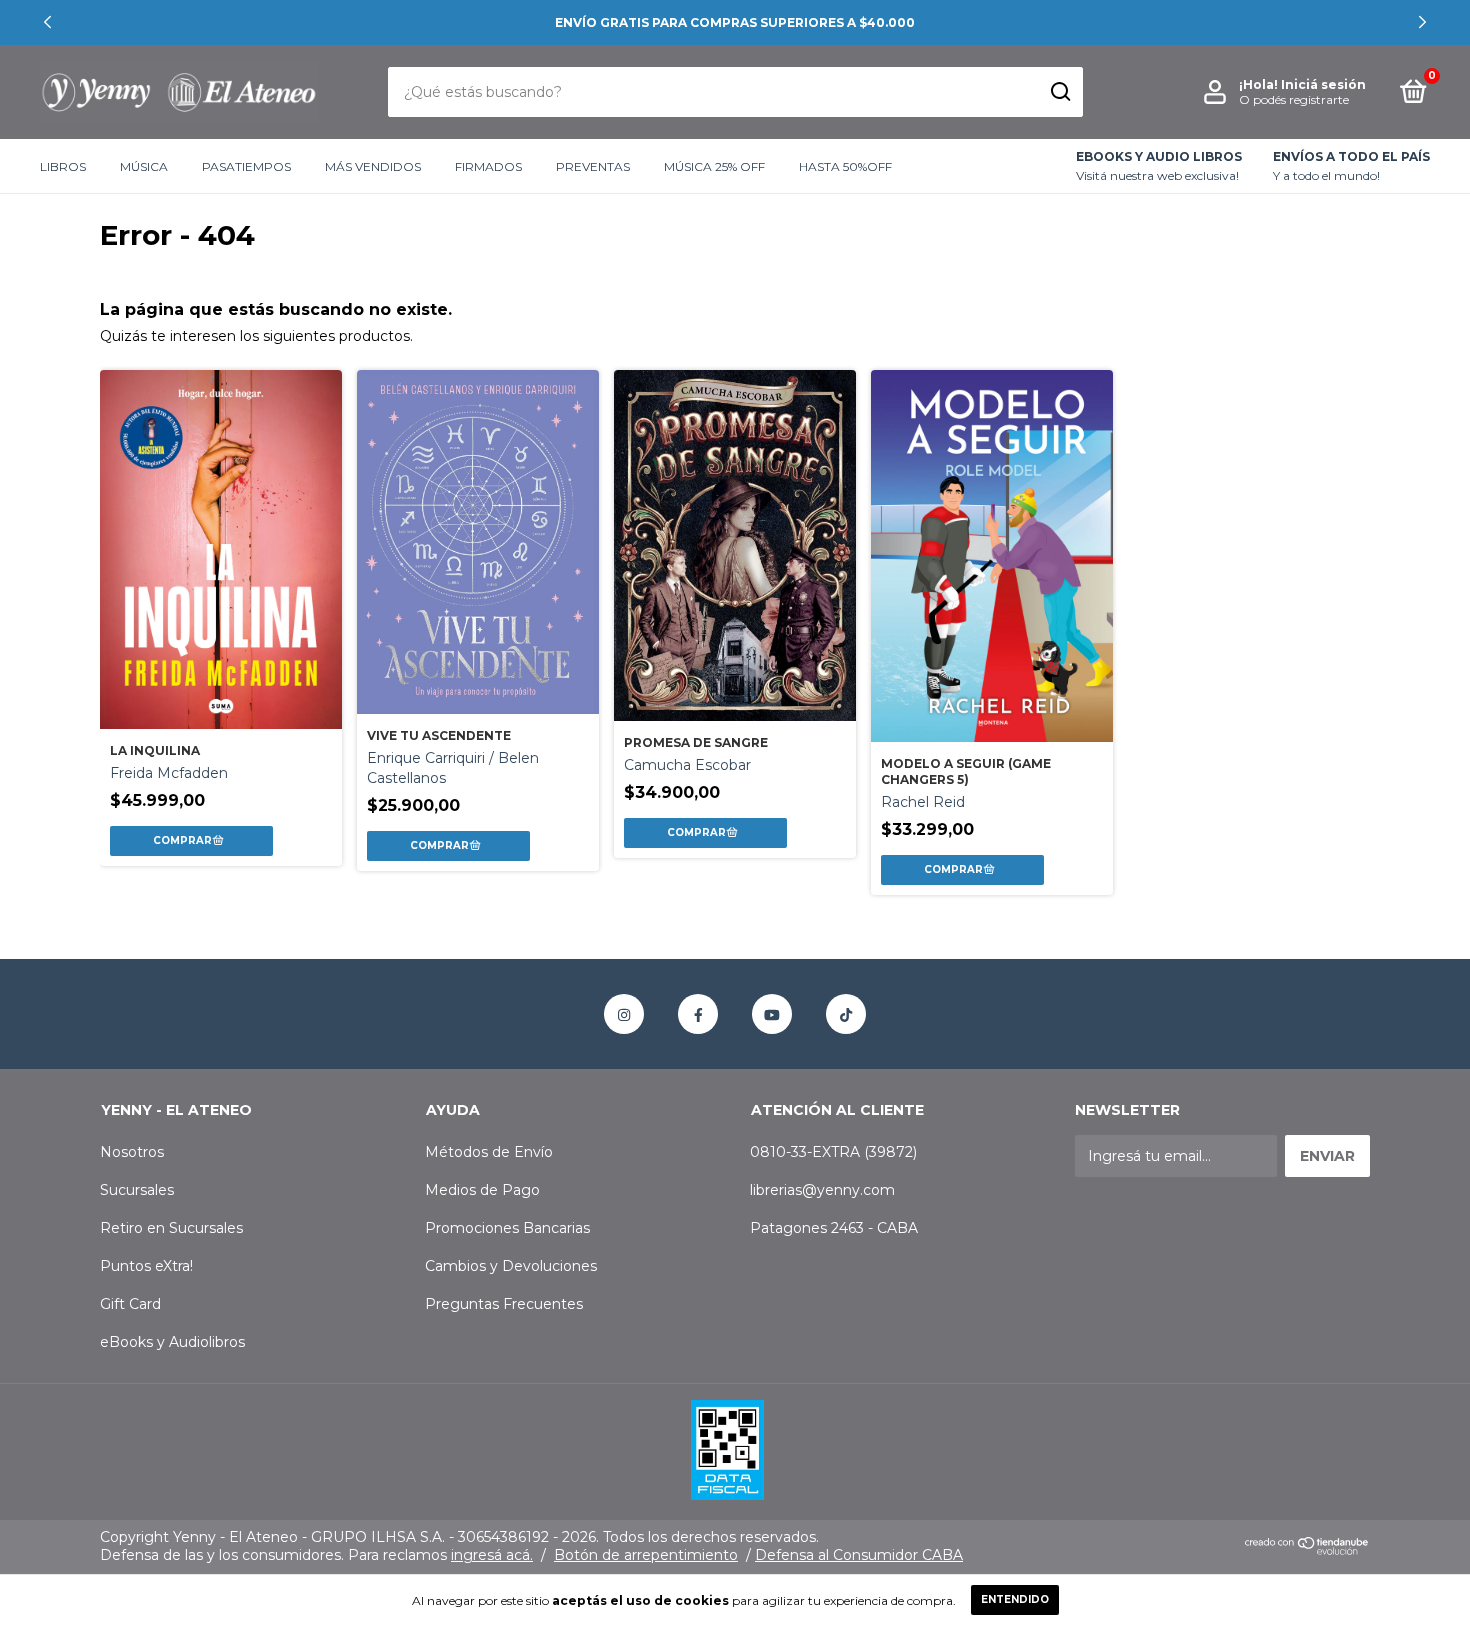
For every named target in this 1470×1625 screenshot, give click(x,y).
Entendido (1015, 1599)
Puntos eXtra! (146, 1266)
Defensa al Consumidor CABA (859, 1555)
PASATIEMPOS (246, 166)
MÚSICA (144, 166)
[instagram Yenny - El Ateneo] (624, 1014)
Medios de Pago (482, 1190)
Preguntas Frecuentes (504, 1304)
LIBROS (63, 166)
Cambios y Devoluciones (511, 1266)
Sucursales (137, 1190)
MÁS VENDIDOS (373, 166)
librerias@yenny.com (822, 1190)
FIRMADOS (488, 166)
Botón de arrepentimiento (646, 1555)
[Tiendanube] (1307, 1551)
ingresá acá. (492, 1555)
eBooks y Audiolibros (172, 1342)
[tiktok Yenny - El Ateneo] (846, 1014)
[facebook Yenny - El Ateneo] (698, 1014)
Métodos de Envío (489, 1152)
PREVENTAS (593, 166)
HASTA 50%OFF (845, 166)
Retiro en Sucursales (171, 1228)
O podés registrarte (1294, 99)
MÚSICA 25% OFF (714, 166)
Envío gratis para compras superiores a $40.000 (735, 22)
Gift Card (130, 1304)
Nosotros (132, 1152)
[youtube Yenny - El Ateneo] (772, 1014)
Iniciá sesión (1323, 84)
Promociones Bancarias (507, 1228)
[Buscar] (1059, 92)
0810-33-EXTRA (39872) (833, 1152)
